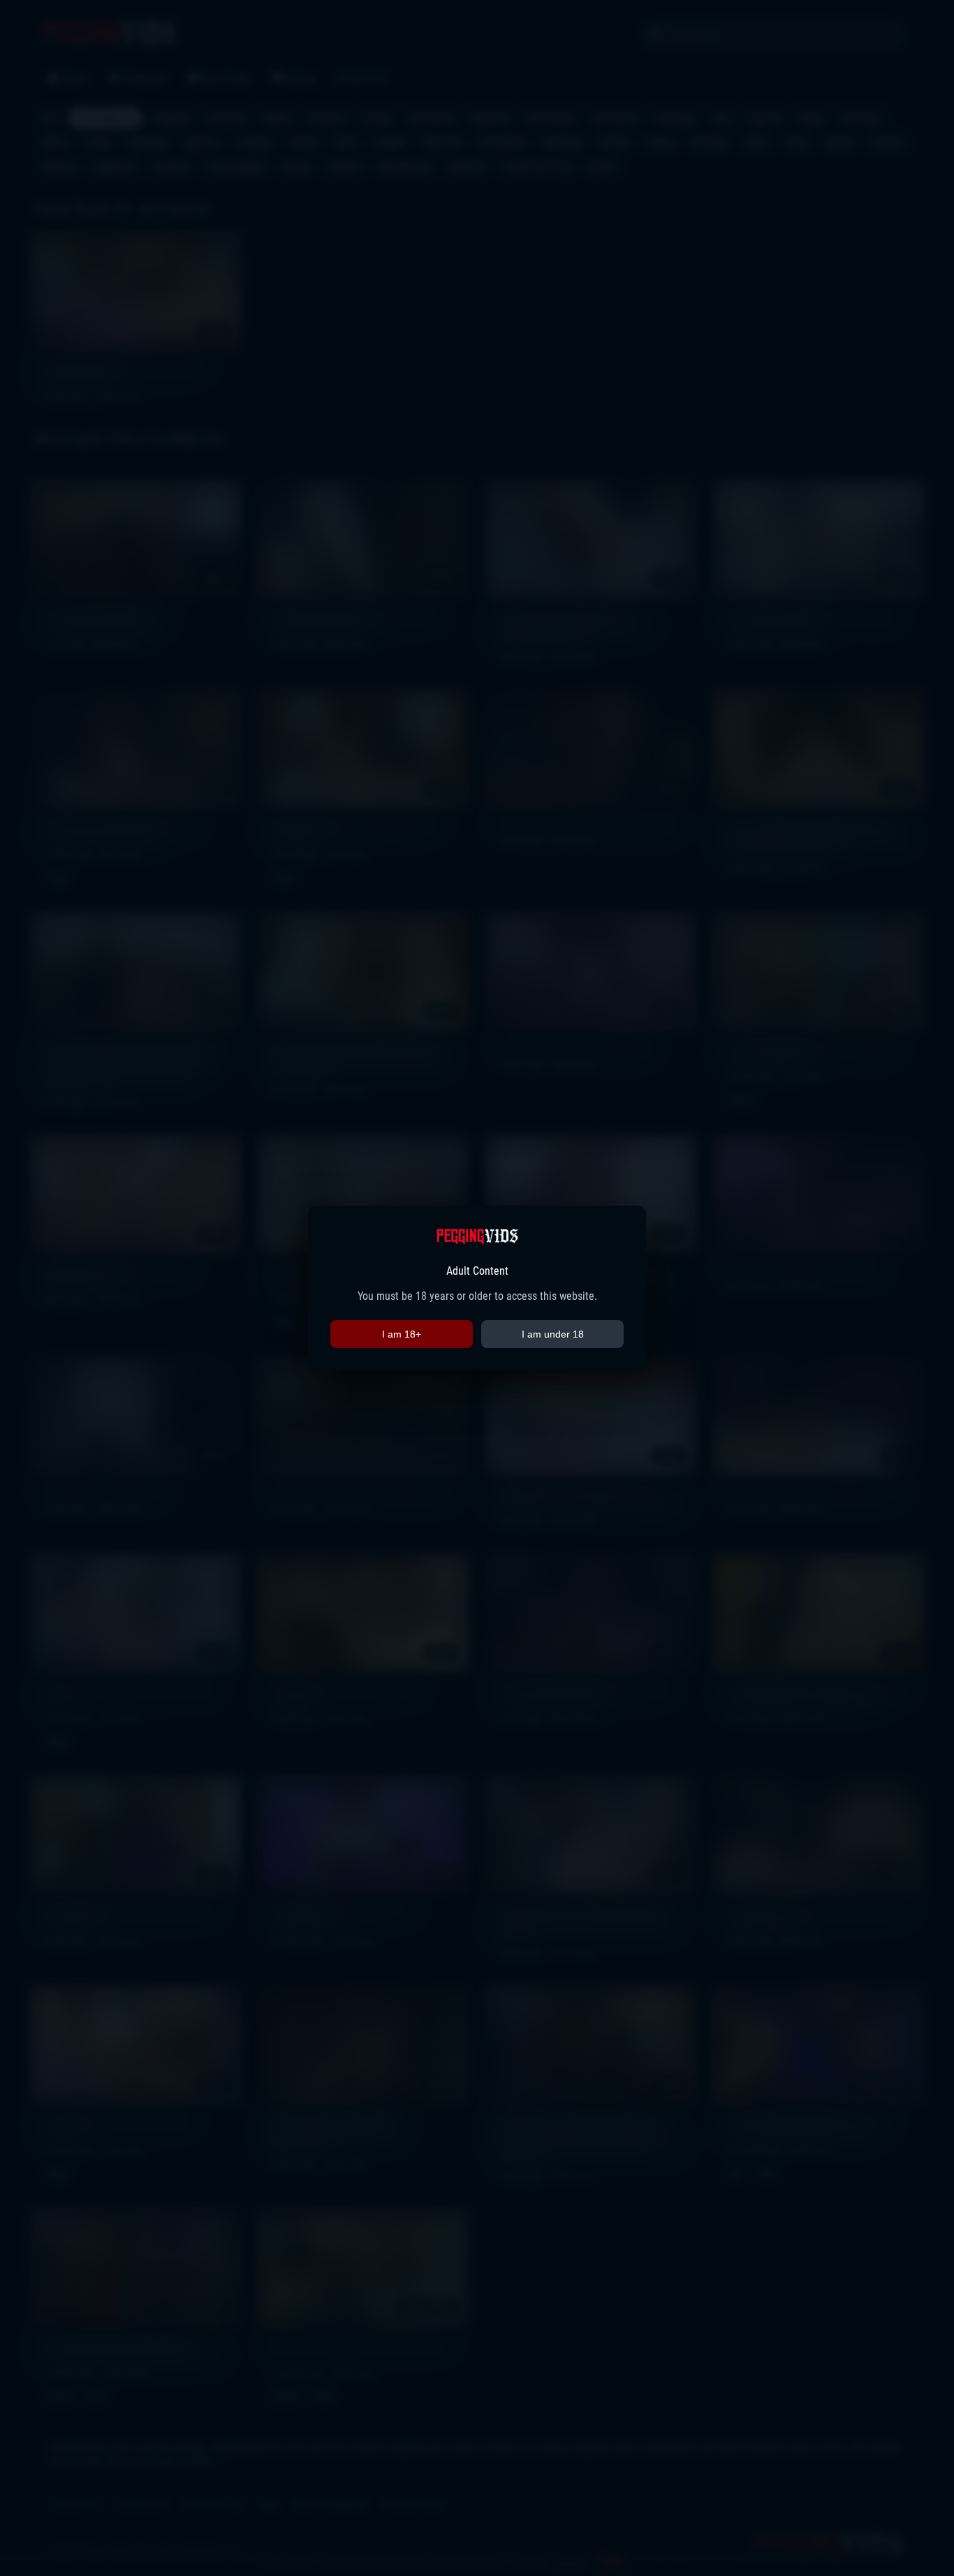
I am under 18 (553, 1334)
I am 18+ (402, 1334)
